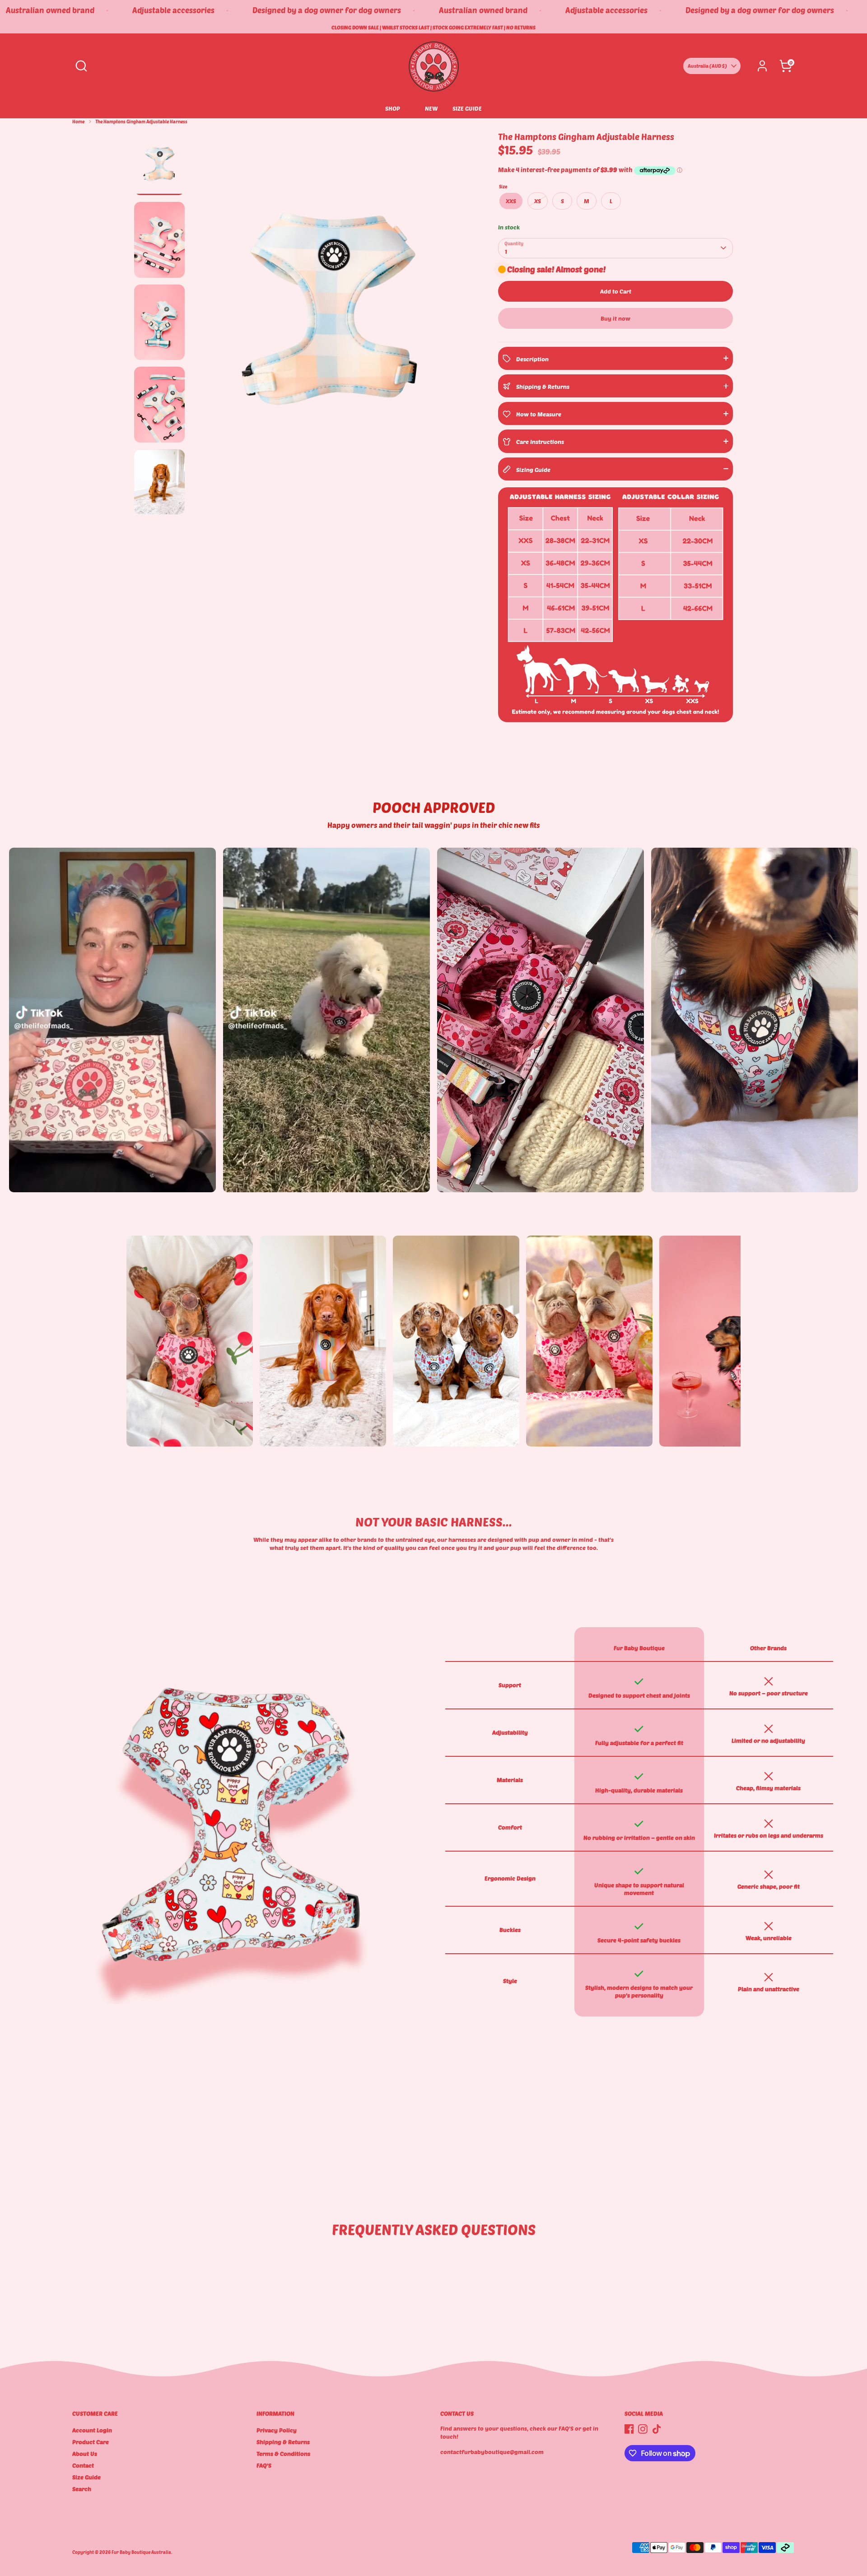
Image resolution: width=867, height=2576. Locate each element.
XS (538, 201)
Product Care (91, 2442)
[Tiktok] (657, 2429)
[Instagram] (643, 2429)
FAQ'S (264, 2465)
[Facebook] (629, 2429)
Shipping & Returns (283, 2442)
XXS (511, 201)
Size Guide (86, 2477)
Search (82, 2489)
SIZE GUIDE (467, 108)
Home (78, 121)
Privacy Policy (277, 2430)
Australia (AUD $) (707, 66)
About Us (85, 2454)
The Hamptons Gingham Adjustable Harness (141, 121)
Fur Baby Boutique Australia (141, 2552)
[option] (331, 310)
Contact (83, 2465)
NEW (431, 108)
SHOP (393, 108)
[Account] (762, 66)
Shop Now (154, 1432)
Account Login (92, 2430)
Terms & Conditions (283, 2454)
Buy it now (615, 318)
